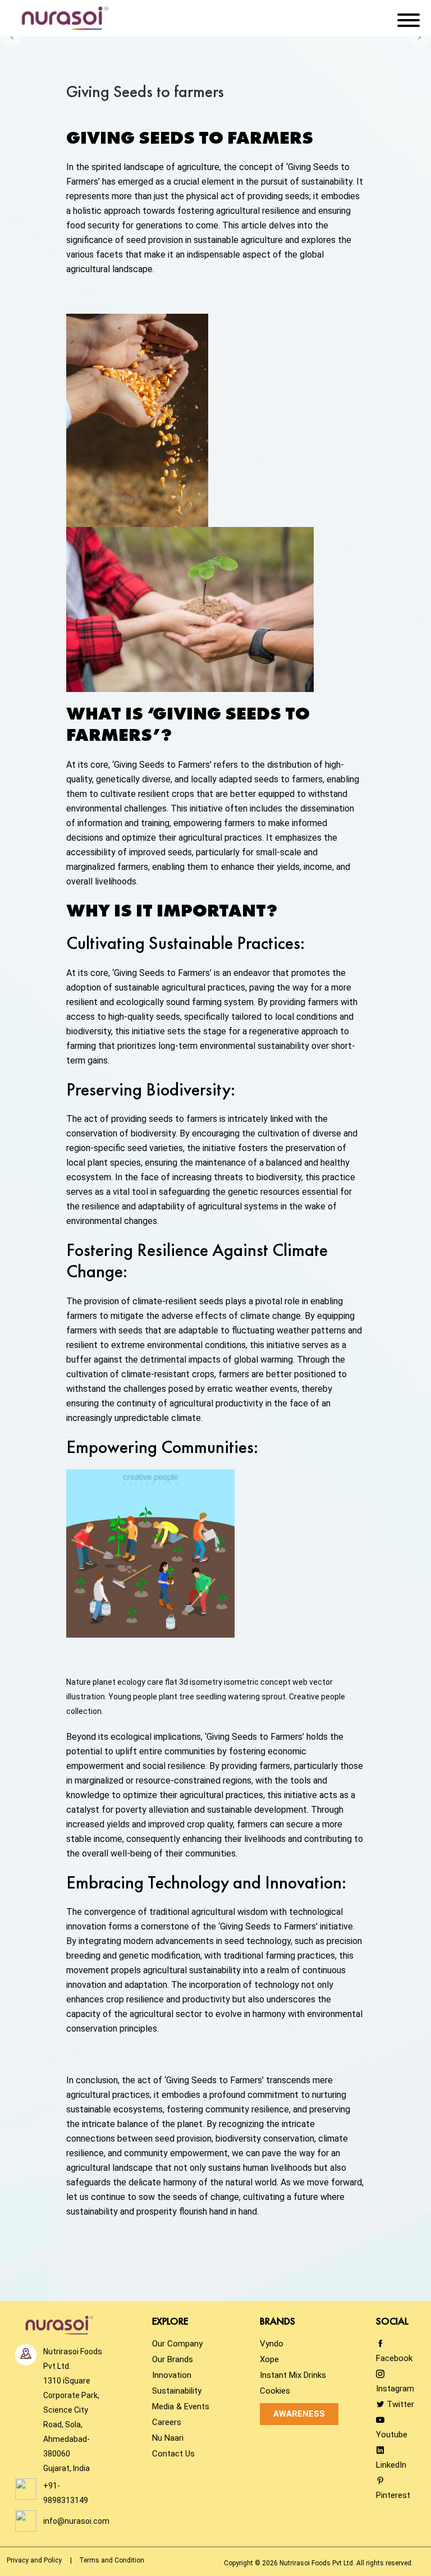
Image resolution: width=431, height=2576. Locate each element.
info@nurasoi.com (76, 2521)
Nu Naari (168, 2438)
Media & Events (181, 2407)
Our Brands (173, 2359)
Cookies (275, 2391)
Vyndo (272, 2344)
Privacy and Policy (34, 2560)
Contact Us (173, 2454)
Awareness (299, 2414)
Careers (167, 2422)
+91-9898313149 (66, 2493)
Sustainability (177, 2391)
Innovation (172, 2375)
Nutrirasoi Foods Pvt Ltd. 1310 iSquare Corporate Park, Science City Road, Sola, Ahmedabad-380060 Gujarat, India (73, 2410)
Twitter (399, 2404)
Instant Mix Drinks (293, 2375)
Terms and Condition (112, 2560)
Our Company (177, 2344)
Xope (269, 2359)
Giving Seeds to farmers (145, 91)
